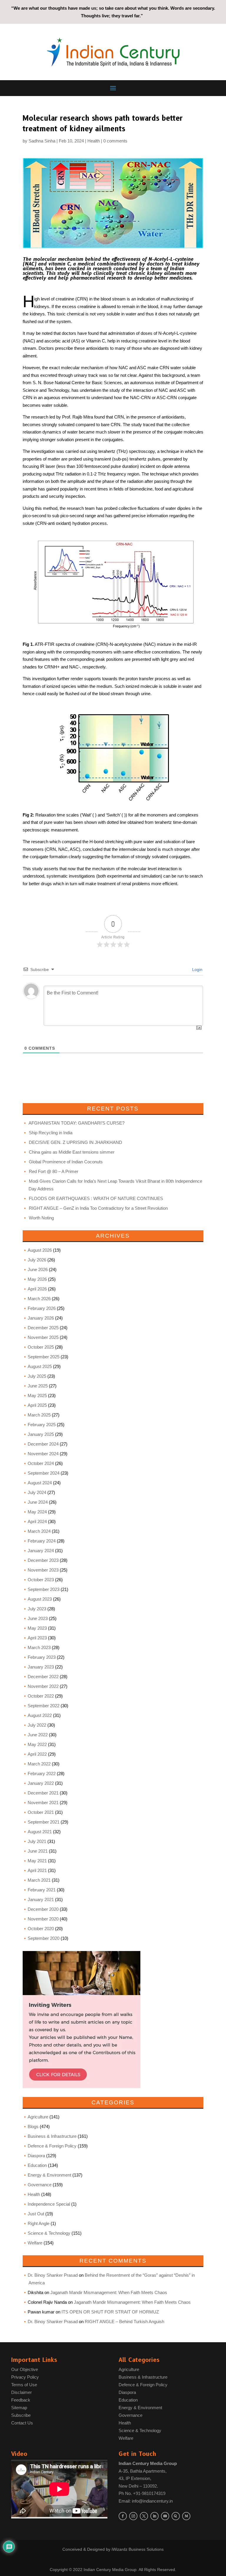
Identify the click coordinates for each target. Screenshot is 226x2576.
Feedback (21, 2400)
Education (37, 2165)
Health (94, 141)
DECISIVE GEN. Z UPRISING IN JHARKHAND (75, 1142)
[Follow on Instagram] (133, 2516)
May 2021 (37, 1861)
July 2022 (37, 1725)
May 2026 (37, 1279)
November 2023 (43, 1570)
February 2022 (42, 1773)
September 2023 (44, 1589)
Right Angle (39, 2223)
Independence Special (49, 2204)
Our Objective (25, 2369)
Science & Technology (49, 2233)
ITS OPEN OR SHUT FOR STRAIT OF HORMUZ (110, 2312)
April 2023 (37, 1638)
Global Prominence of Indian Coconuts (66, 1162)
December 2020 (43, 1909)
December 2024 (43, 1444)
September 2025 (44, 1357)
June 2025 (38, 1386)
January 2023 (41, 1667)
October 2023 (41, 1580)
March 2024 (39, 1531)
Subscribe (21, 2415)
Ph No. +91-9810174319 (142, 2493)
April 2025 (37, 1405)
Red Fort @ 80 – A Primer (54, 1171)
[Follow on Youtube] (165, 2516)
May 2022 (37, 1744)
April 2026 (37, 1289)
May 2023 (37, 1628)
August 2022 (40, 1715)
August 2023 (40, 1599)
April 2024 (37, 1521)
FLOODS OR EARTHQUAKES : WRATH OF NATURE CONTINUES (96, 1198)
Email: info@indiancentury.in (146, 2501)
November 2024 (43, 1454)
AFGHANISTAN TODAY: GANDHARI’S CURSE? (77, 1123)
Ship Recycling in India (51, 1133)
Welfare (35, 2243)
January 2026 (41, 1318)
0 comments (115, 141)
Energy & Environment (49, 2175)
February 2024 (42, 1541)
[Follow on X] (144, 2516)
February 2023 (42, 1657)
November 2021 (43, 1803)
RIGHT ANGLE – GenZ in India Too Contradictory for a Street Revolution (98, 1208)
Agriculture (38, 2117)
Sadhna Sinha (42, 141)
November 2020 (43, 1919)
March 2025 (39, 1415)
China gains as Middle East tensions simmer (72, 1152)
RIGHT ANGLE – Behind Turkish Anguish (124, 2322)
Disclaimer (21, 2392)
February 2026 (42, 1308)
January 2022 (41, 1783)
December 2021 (43, 1793)
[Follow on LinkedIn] (154, 2516)
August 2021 (40, 1832)
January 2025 (41, 1434)
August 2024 (40, 1483)
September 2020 (44, 1938)
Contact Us (22, 2423)
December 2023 (43, 1560)
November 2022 (43, 1686)
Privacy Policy (25, 2377)
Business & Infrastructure (52, 2136)
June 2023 (38, 1618)
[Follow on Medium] (186, 2516)
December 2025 (43, 1328)
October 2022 (41, 1696)
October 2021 (41, 1812)
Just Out (36, 2214)
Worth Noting (41, 1218)
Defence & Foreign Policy (52, 2146)
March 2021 (39, 1880)
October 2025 (41, 1347)
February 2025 (42, 1425)
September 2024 (44, 1473)
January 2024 (41, 1551)
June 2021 (38, 1851)
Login (197, 969)
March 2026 (39, 1299)
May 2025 (37, 1395)
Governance (40, 2185)
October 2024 (41, 1463)
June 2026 (38, 1269)
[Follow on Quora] (176, 2516)
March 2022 (39, 1764)
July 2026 (37, 1260)
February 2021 (42, 1890)
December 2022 (43, 1677)
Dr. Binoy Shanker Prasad (53, 2275)
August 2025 (40, 1366)
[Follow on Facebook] (123, 2516)
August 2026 (40, 1250)
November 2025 (43, 1337)
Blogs (33, 2126)
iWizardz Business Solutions (138, 2549)
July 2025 (37, 1376)
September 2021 (44, 1822)
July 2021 (37, 1841)
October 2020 (41, 1929)
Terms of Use (24, 2385)
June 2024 (38, 1502)
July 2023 (37, 1609)
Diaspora (36, 2156)
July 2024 (37, 1492)
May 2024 (37, 1512)
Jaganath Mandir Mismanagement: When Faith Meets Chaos (109, 2292)
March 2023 (39, 1647)
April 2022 (37, 1754)
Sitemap (19, 2408)
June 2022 (38, 1735)
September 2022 (44, 1706)
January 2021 (41, 1899)
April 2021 (37, 1870)
